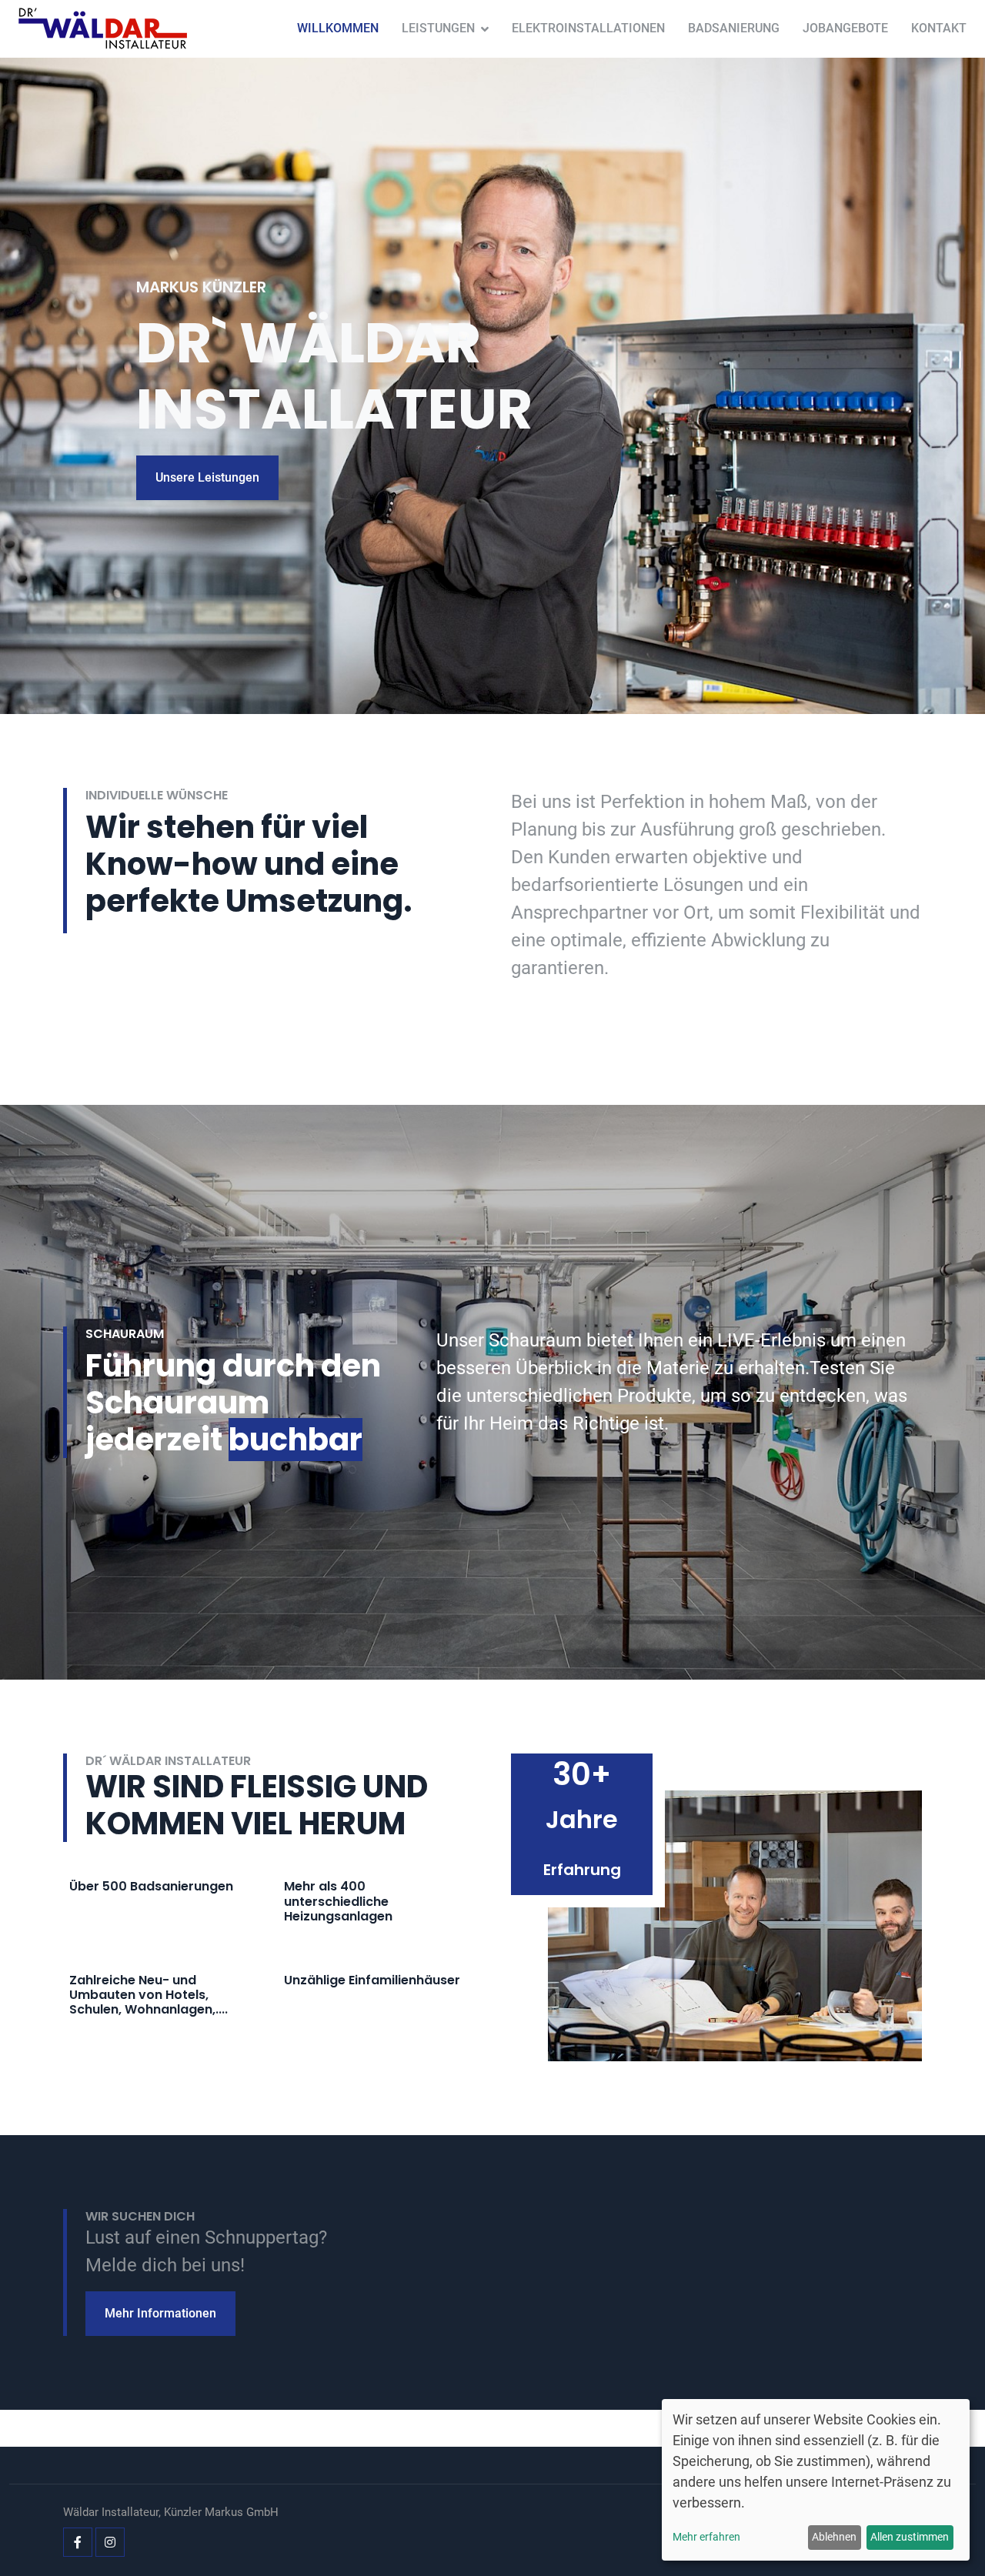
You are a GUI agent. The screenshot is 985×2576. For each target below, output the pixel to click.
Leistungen (438, 28)
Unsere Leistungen (207, 477)
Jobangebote (845, 28)
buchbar (295, 1440)
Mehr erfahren (706, 2537)
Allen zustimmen (910, 2537)
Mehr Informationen (160, 2313)
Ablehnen (834, 2537)
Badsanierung (734, 28)
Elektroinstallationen (588, 28)
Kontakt (939, 28)
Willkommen (338, 28)
